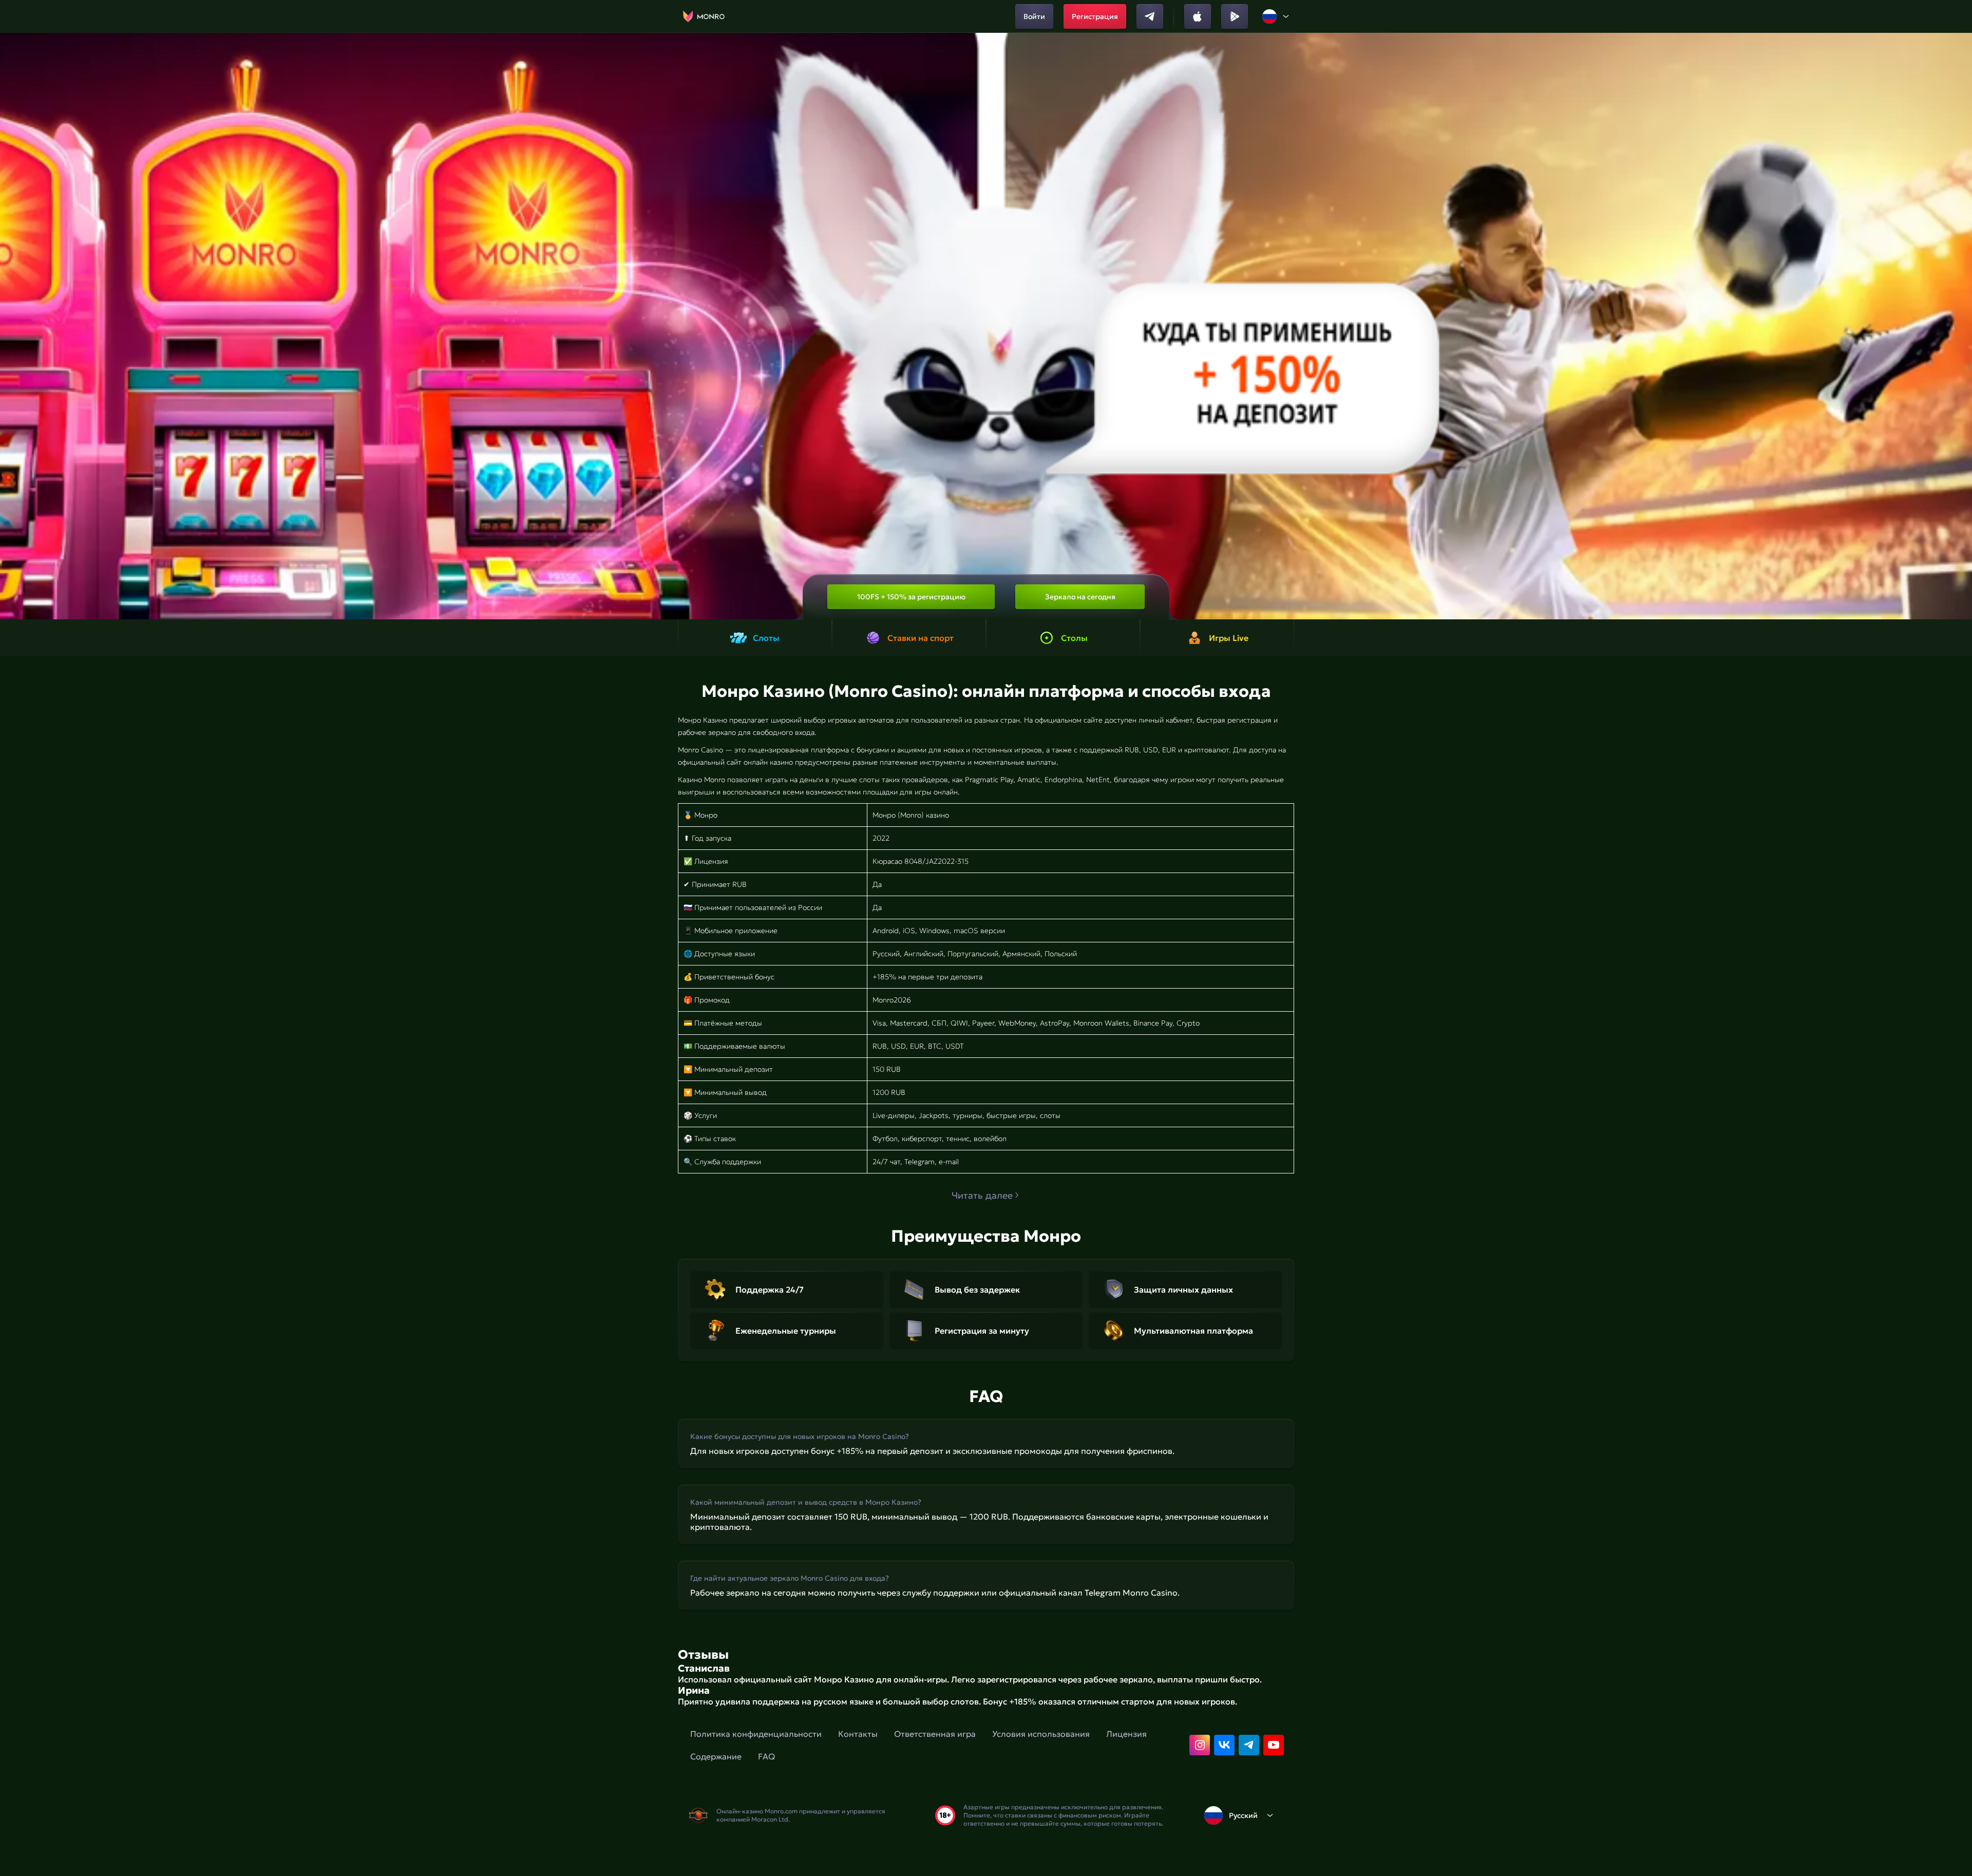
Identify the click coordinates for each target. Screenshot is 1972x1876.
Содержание (716, 1756)
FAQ (766, 1756)
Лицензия (1126, 1734)
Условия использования (1041, 1734)
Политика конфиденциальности (756, 1734)
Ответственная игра (935, 1734)
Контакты (858, 1734)
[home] (704, 16)
